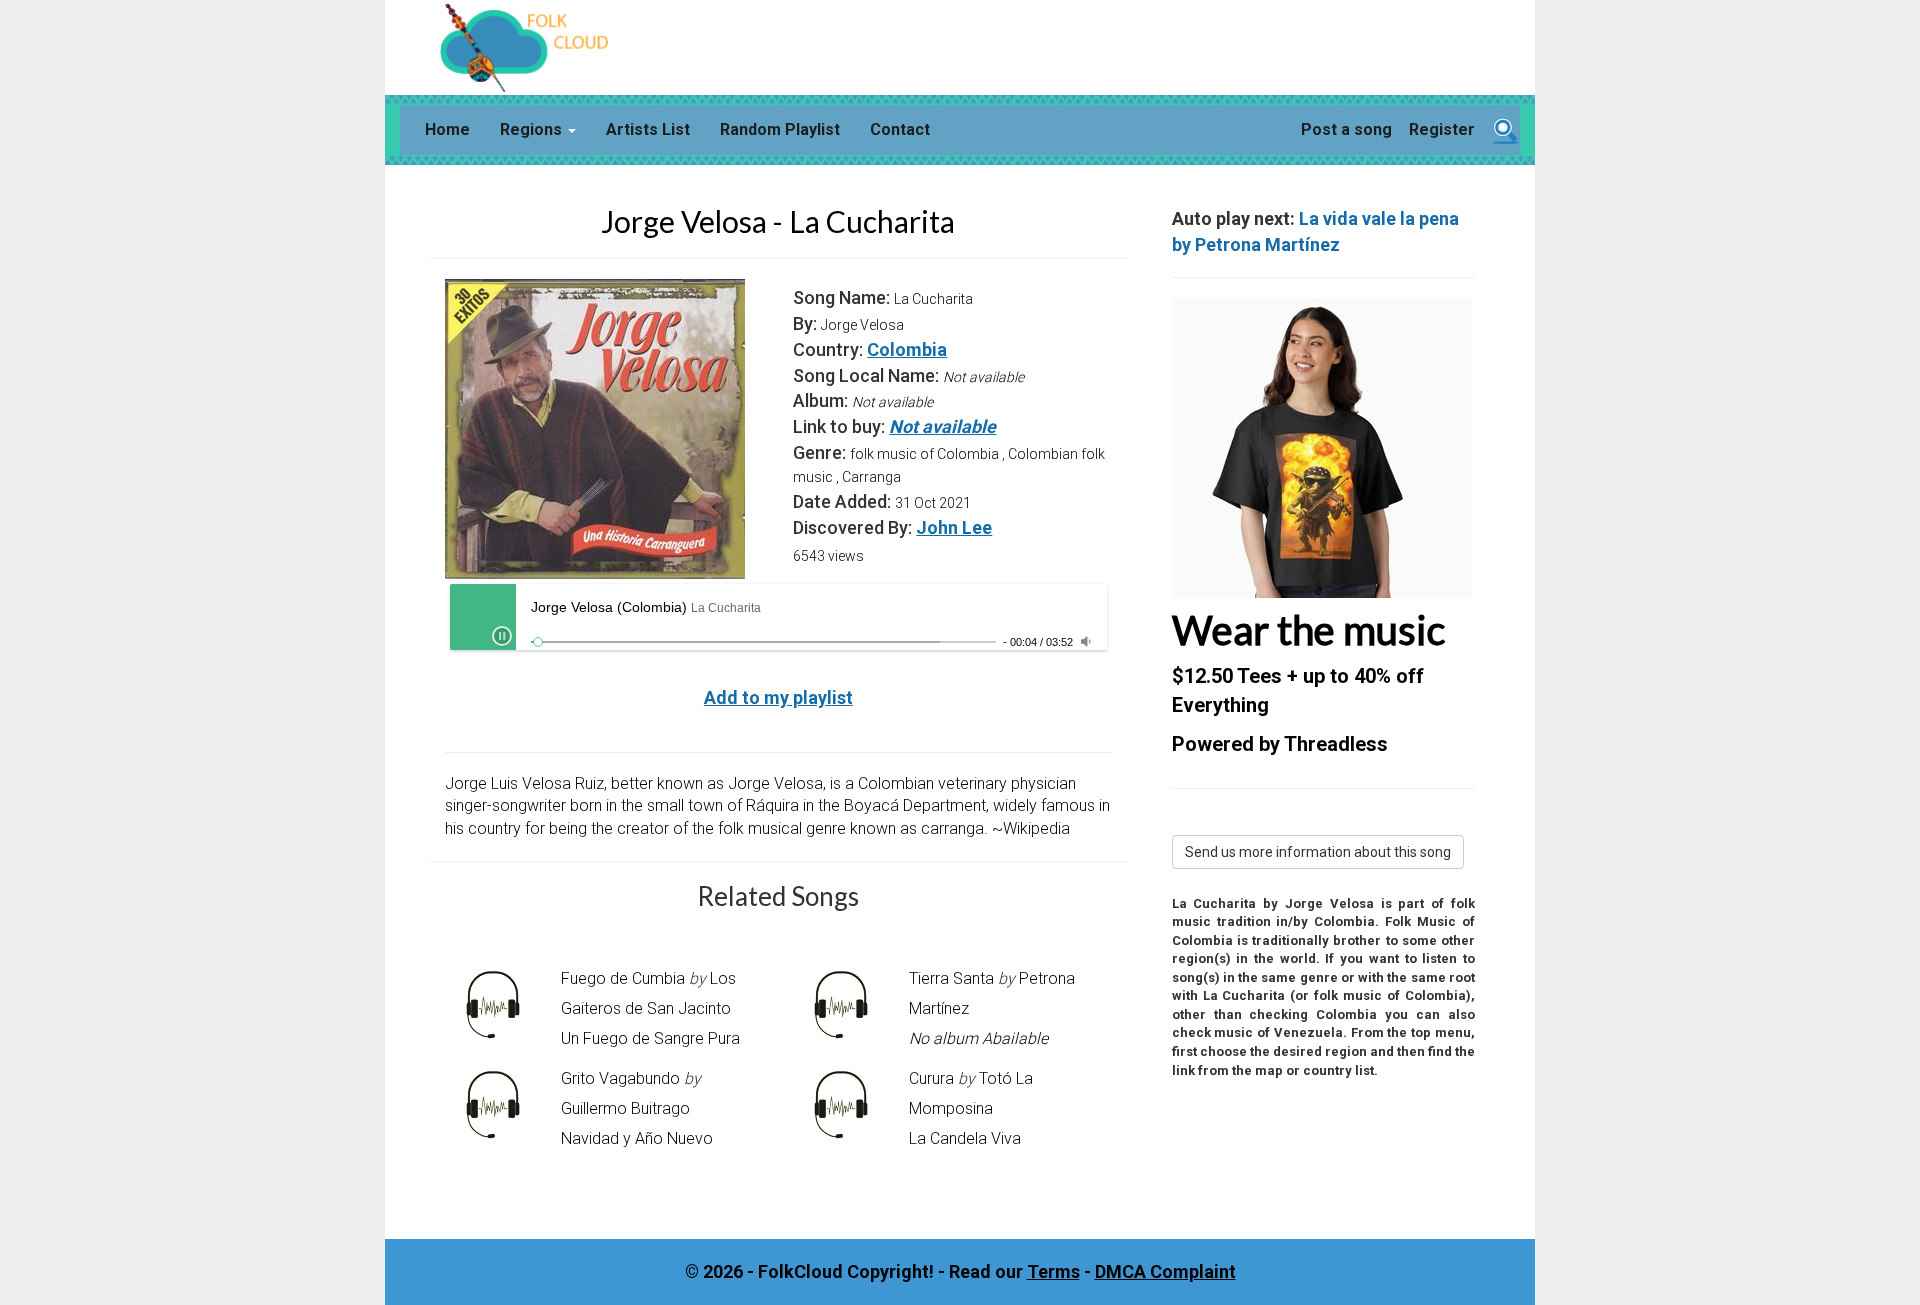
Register (1442, 129)
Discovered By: (852, 527)
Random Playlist (780, 129)
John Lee (954, 527)
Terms (1053, 1271)
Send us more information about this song (1318, 852)
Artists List (648, 129)
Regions (533, 129)
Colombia (907, 349)
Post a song (1346, 129)
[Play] (502, 636)
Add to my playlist (778, 697)
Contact (900, 129)
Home (447, 129)
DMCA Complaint (1165, 1271)
